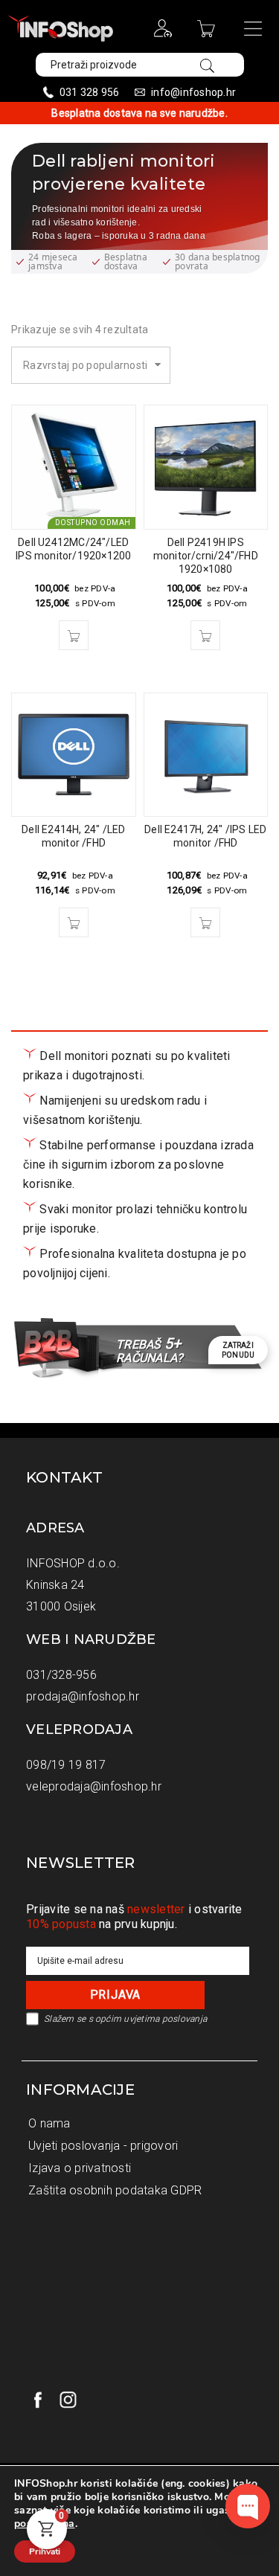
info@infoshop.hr (193, 92)
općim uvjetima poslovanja (151, 2019)
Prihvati (45, 2551)
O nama (49, 2123)
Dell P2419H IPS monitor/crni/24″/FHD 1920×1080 (206, 556)
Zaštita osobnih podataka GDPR (115, 2190)
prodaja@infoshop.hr (83, 1696)
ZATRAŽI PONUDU (238, 1350)
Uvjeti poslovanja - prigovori (103, 2146)
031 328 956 (90, 92)
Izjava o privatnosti (80, 2168)
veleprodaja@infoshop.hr (94, 1786)
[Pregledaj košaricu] (208, 33)
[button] (74, 635)
